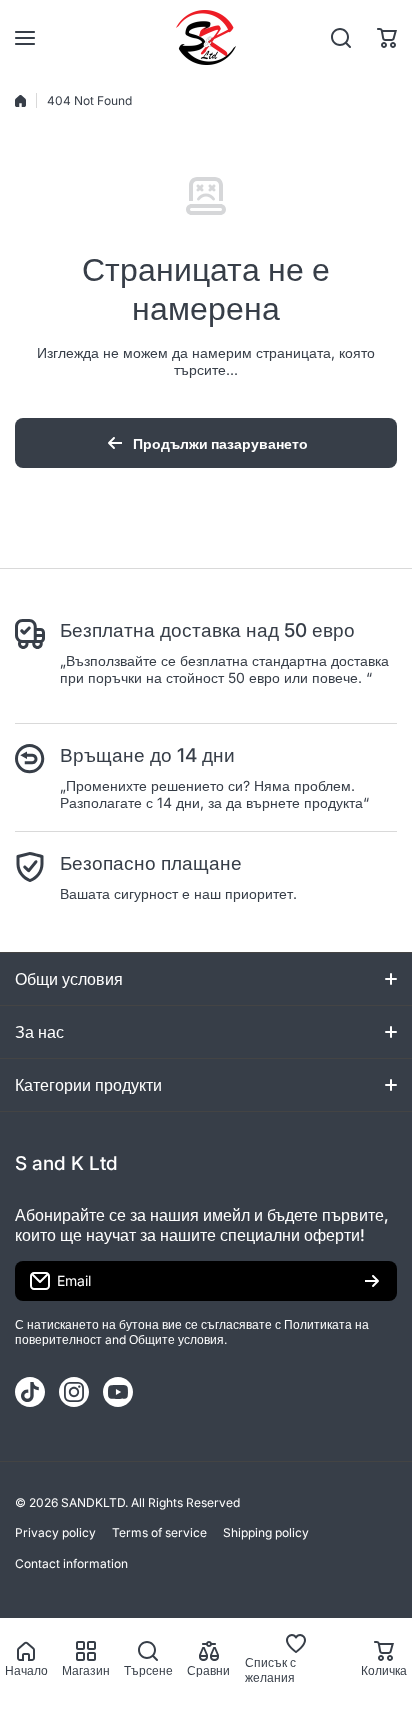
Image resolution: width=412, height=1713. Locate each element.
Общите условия (176, 1339)
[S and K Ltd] (206, 37)
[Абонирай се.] (372, 1281)
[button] (387, 38)
